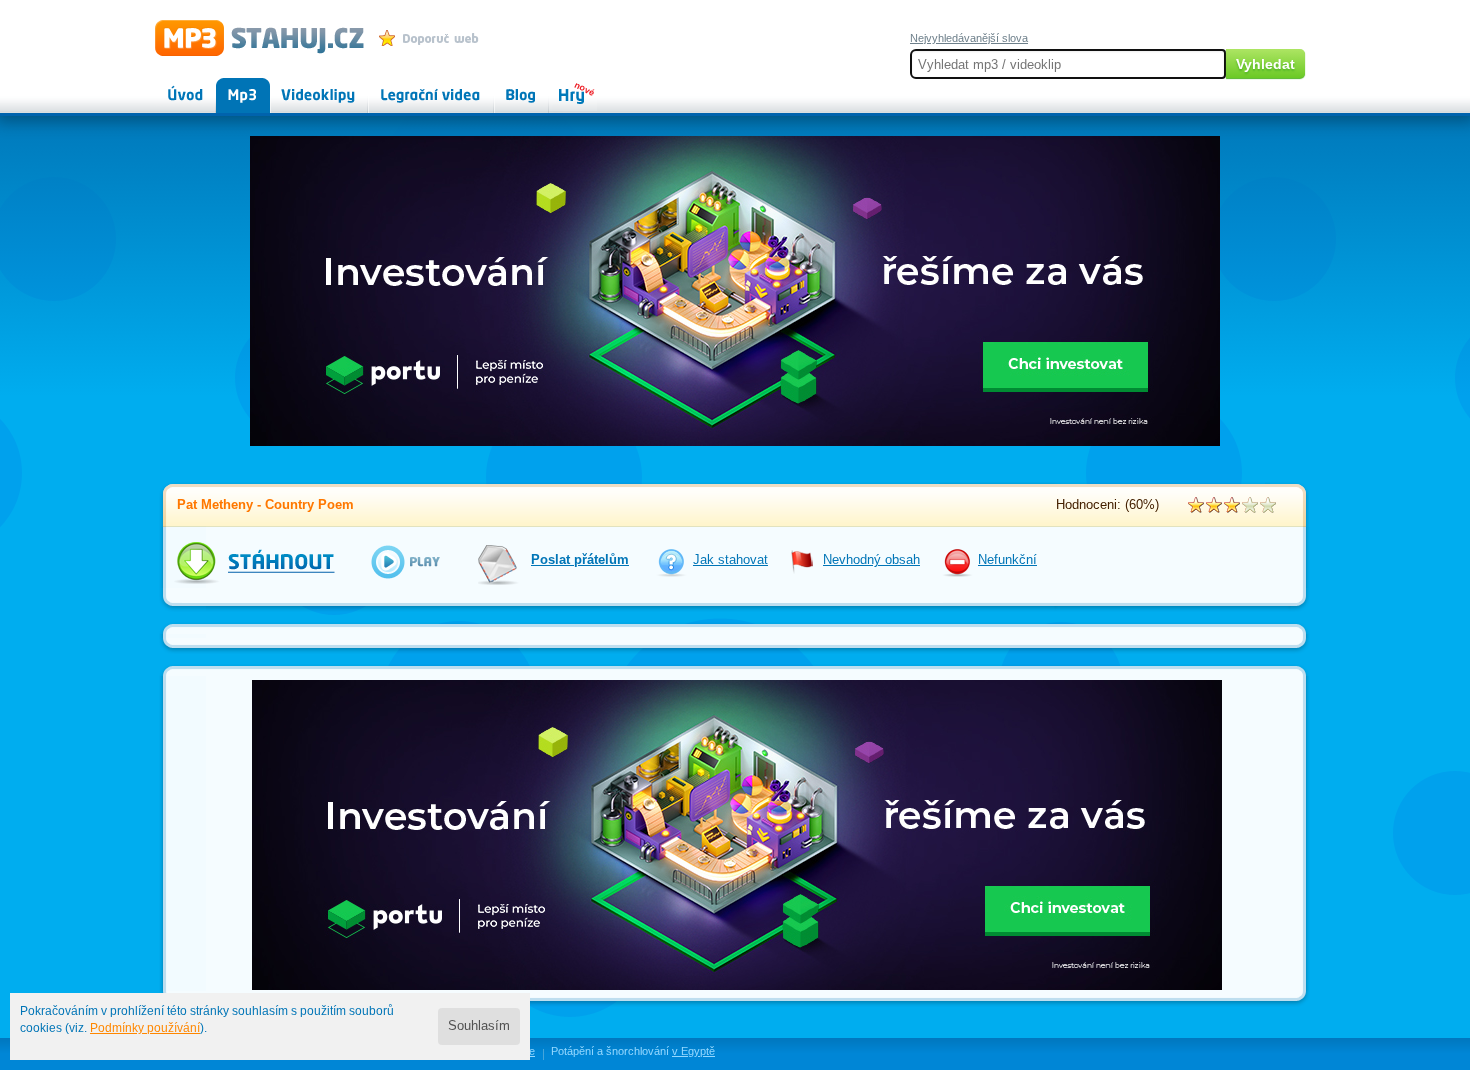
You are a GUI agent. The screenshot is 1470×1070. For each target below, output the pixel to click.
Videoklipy (300, 86)
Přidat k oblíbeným (433, 38)
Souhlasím (479, 1026)
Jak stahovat (730, 560)
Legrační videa (410, 86)
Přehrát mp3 (392, 561)
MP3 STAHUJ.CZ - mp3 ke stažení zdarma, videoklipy (250, 37)
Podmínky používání (145, 1028)
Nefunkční (1007, 560)
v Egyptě (693, 1051)
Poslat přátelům (580, 560)
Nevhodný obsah (871, 560)
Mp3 (228, 86)
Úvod (169, 86)
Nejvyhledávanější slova (969, 38)
